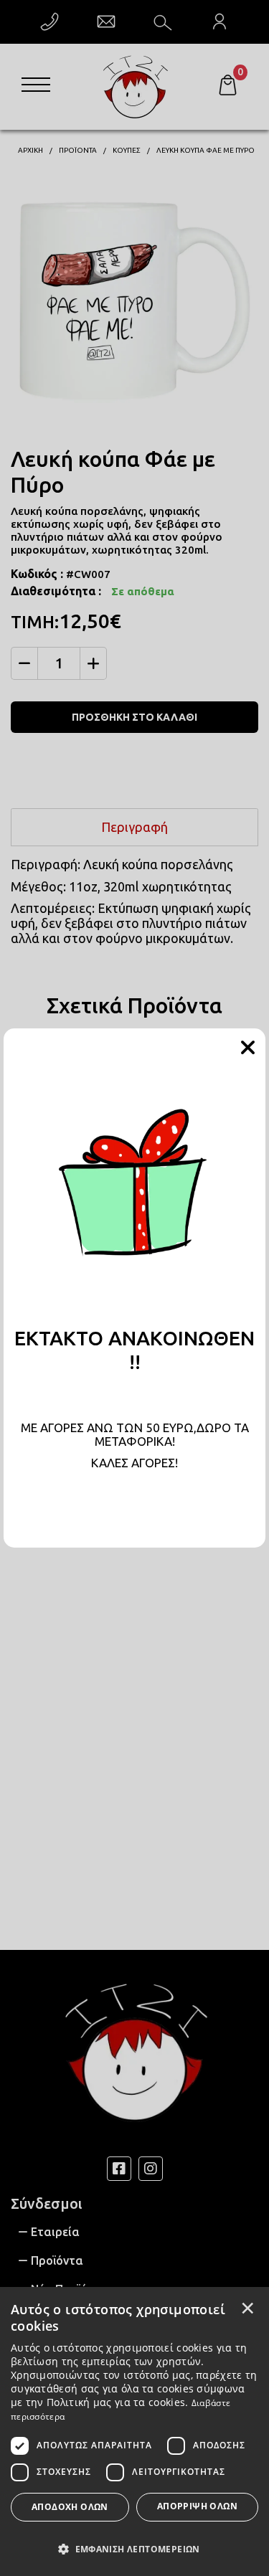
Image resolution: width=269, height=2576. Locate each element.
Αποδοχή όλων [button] (70, 2507)
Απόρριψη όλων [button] (197, 2506)
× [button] (247, 2308)
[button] (134, 2548)
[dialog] (134, 2431)
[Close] (247, 1048)
